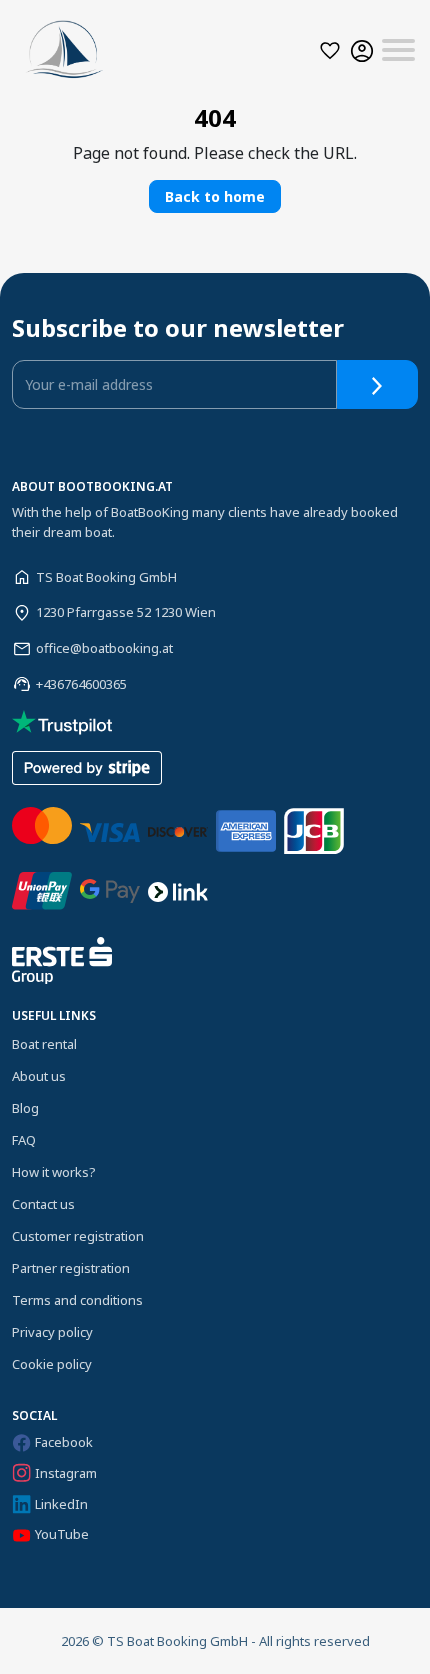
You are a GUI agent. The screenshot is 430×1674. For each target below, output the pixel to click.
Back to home (215, 196)
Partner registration (71, 1268)
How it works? (54, 1172)
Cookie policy (52, 1364)
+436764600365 (81, 684)
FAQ (24, 1140)
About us (39, 1076)
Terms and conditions (77, 1300)
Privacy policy (52, 1332)
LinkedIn (61, 1504)
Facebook (64, 1442)
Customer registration (78, 1236)
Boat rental (44, 1044)
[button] (330, 50)
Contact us (43, 1204)
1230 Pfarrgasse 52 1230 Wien (126, 612)
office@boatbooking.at (104, 648)
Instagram (66, 1473)
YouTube (62, 1534)
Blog (25, 1108)
